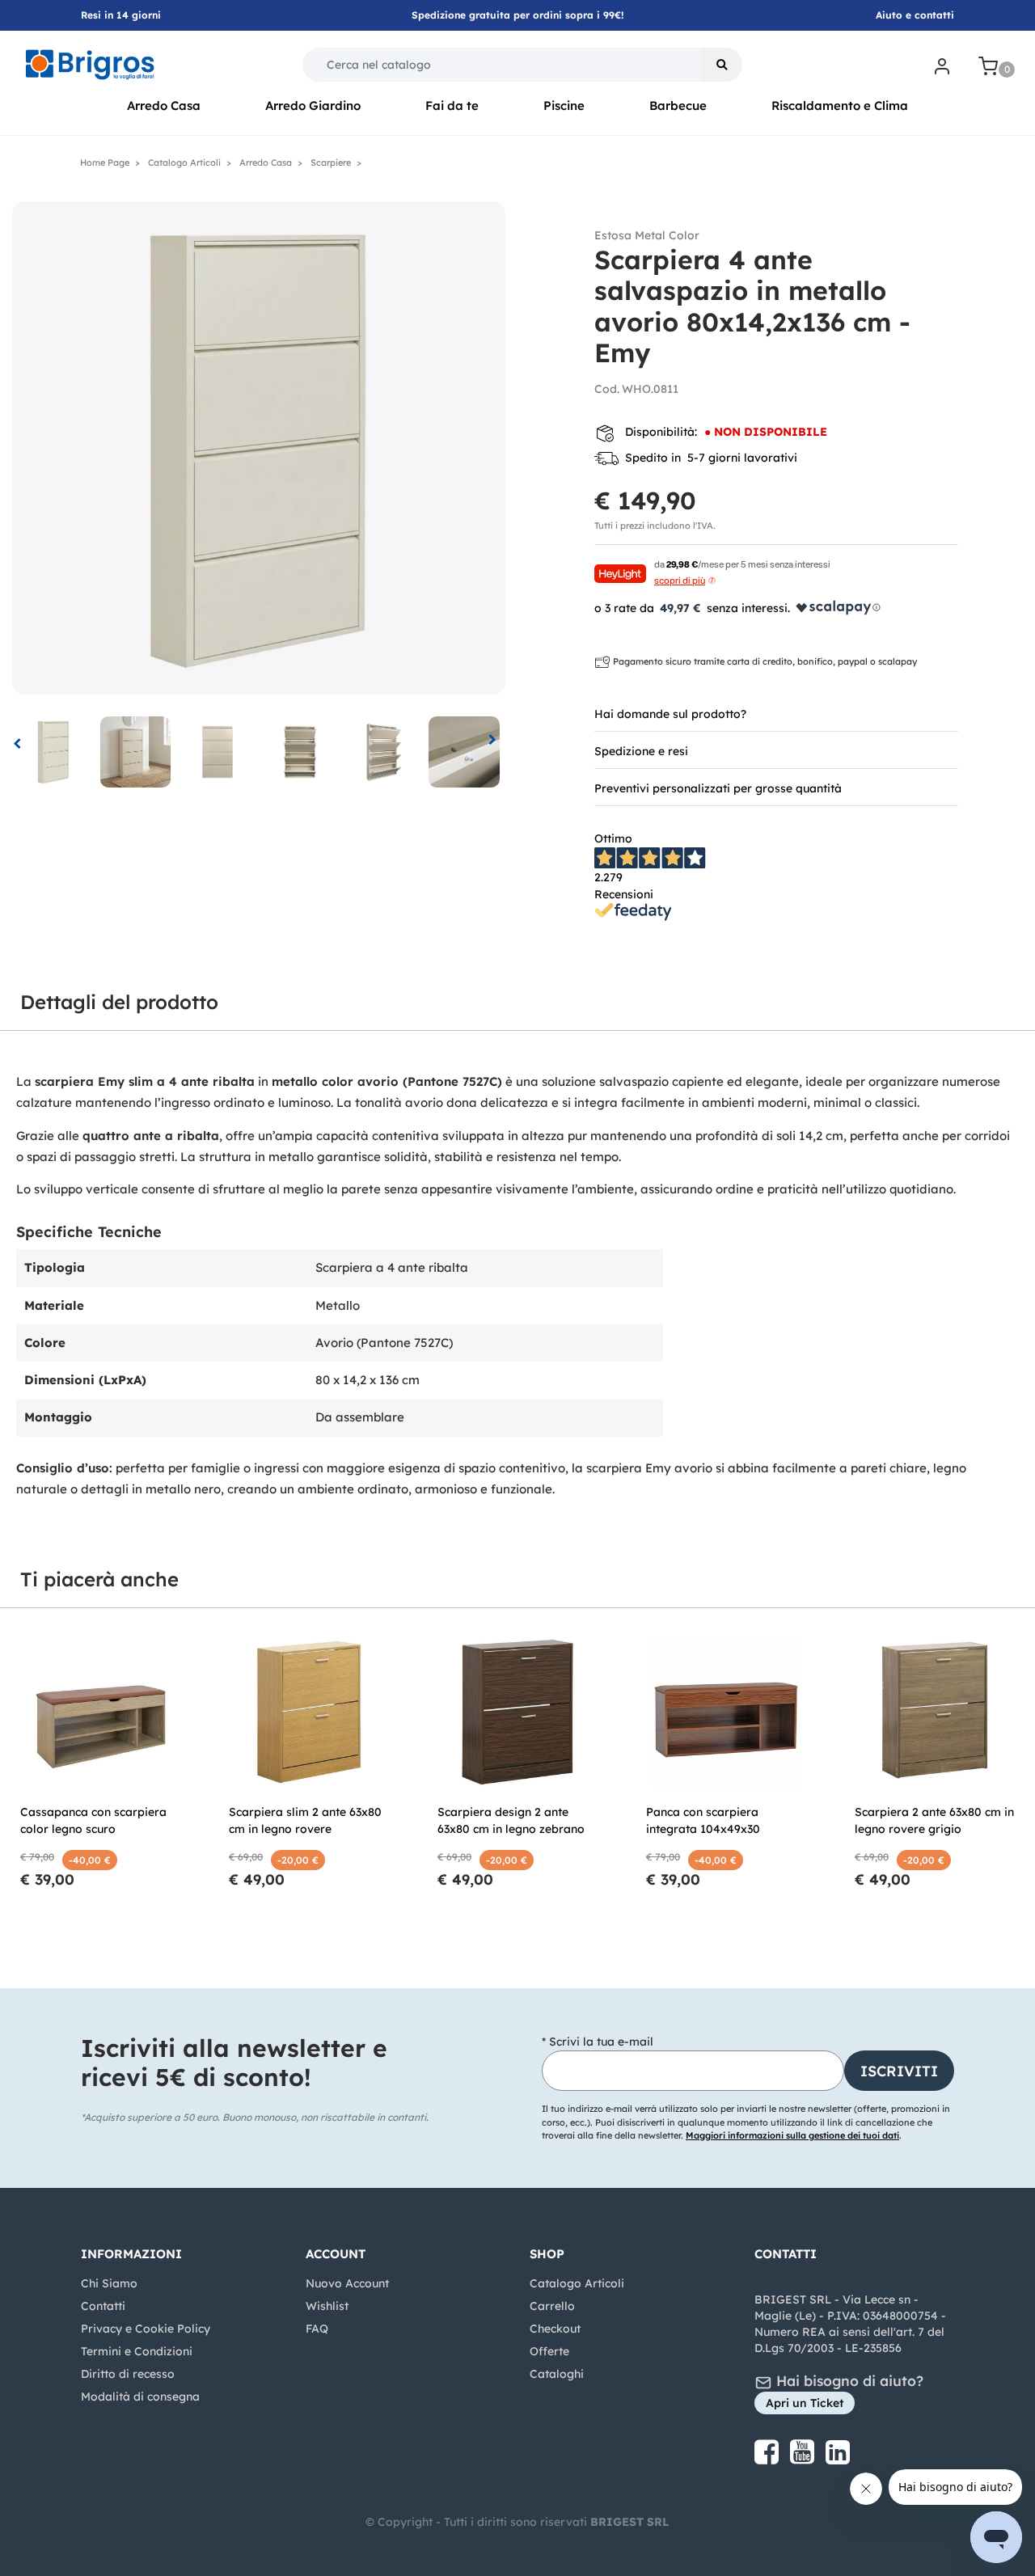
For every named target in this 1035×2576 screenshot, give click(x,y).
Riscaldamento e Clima (840, 106)
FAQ (317, 2329)
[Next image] (493, 742)
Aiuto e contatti (915, 15)
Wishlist (327, 2306)
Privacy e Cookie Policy (146, 2329)
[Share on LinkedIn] (838, 2458)
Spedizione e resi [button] (641, 751)
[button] (722, 65)
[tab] (776, 713)
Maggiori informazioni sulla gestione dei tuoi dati (792, 2135)
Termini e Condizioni (137, 2351)
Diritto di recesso (128, 2374)
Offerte (549, 2351)
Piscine (564, 106)
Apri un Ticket (805, 2403)
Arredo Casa (164, 106)
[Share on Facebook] (768, 2458)
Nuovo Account (347, 2283)
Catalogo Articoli (577, 2283)
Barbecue (678, 106)
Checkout (555, 2329)
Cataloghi (557, 2374)
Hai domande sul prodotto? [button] (670, 714)
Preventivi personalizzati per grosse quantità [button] (718, 788)
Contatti (103, 2306)
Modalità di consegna (140, 2397)
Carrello (552, 2306)
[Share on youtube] (804, 2458)
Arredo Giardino (313, 106)
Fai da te (452, 106)
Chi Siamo (109, 2283)
